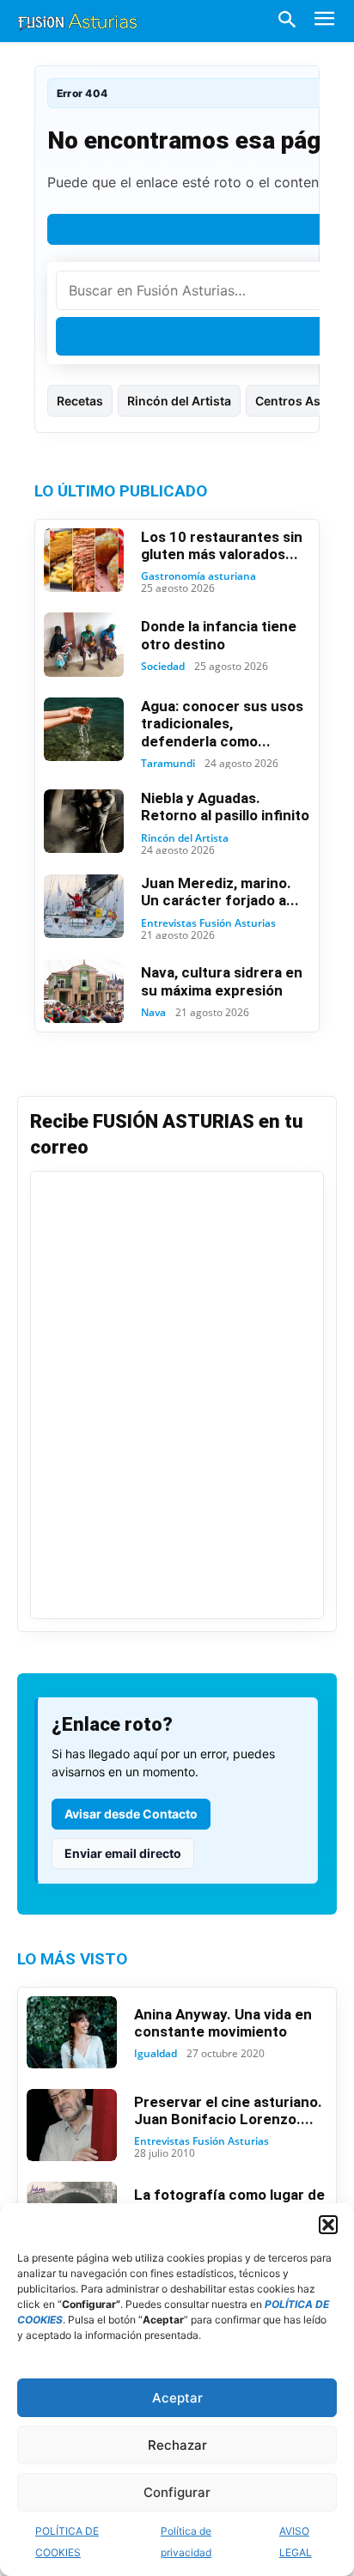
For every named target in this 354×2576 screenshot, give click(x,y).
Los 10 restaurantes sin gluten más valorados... (222, 545)
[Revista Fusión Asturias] (77, 21)
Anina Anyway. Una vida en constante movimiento (223, 2023)
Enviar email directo (123, 1853)
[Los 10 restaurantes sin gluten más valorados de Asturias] (84, 560)
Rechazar (177, 2445)
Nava (153, 1013)
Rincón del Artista (179, 401)
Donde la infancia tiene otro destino (219, 635)
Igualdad (156, 2054)
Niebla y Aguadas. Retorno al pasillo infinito (225, 807)
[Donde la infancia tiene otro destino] (84, 644)
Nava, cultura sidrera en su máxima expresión (222, 981)
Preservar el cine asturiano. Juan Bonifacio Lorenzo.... (228, 2110)
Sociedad (163, 667)
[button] (328, 2225)
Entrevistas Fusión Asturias (208, 923)
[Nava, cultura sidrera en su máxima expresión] (84, 991)
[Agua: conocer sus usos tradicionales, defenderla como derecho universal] (84, 729)
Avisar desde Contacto (131, 1814)
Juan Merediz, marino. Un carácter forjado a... (220, 892)
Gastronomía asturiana (198, 576)
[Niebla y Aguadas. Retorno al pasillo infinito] (84, 821)
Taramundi (168, 764)
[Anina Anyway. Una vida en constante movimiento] (72, 2032)
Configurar (177, 2492)
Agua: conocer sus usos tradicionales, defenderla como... (222, 724)
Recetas (80, 401)
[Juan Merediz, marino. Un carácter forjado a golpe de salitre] (84, 906)
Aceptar (177, 2398)
